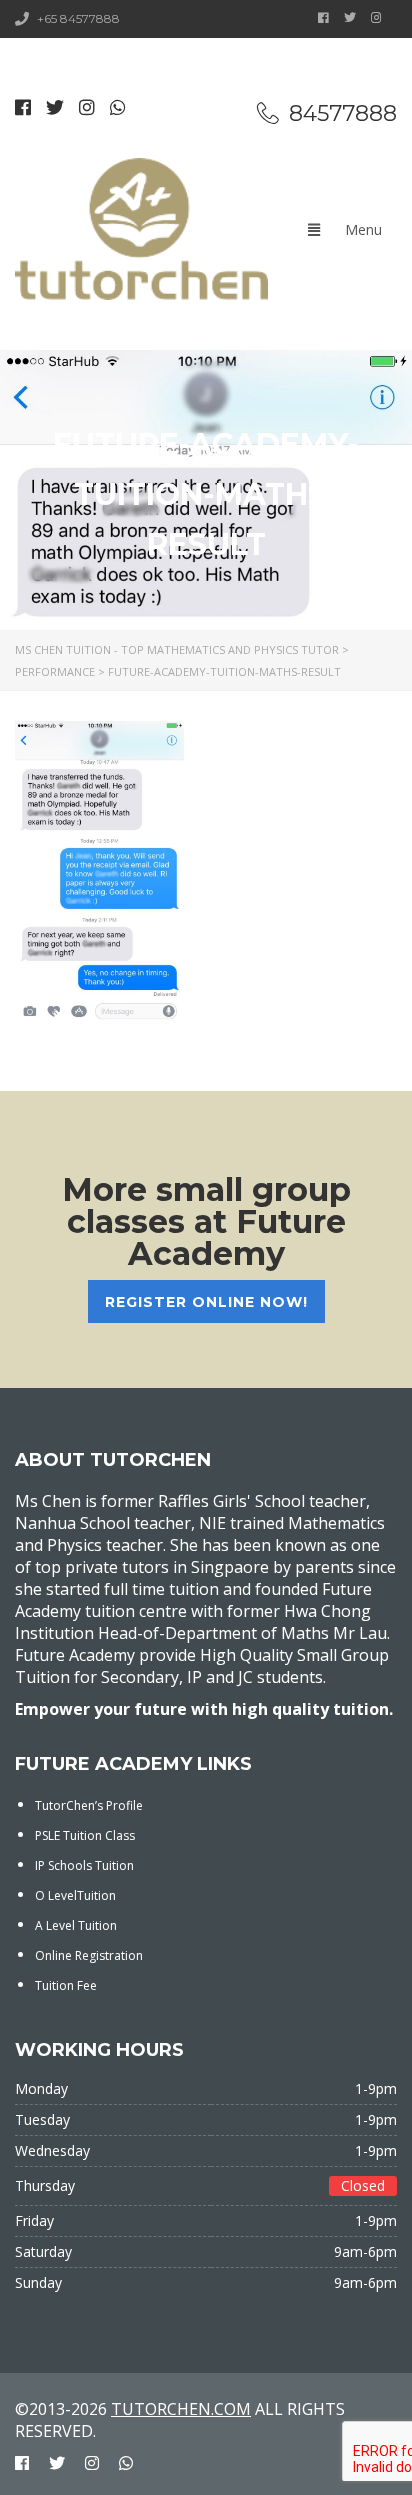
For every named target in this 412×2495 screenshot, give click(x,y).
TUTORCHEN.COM (181, 2409)
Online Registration (89, 1955)
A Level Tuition (76, 1925)
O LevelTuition (75, 1895)
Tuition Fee (66, 1985)
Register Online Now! (206, 1302)
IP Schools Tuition (84, 1865)
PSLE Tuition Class (85, 1835)
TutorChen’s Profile (89, 1805)
